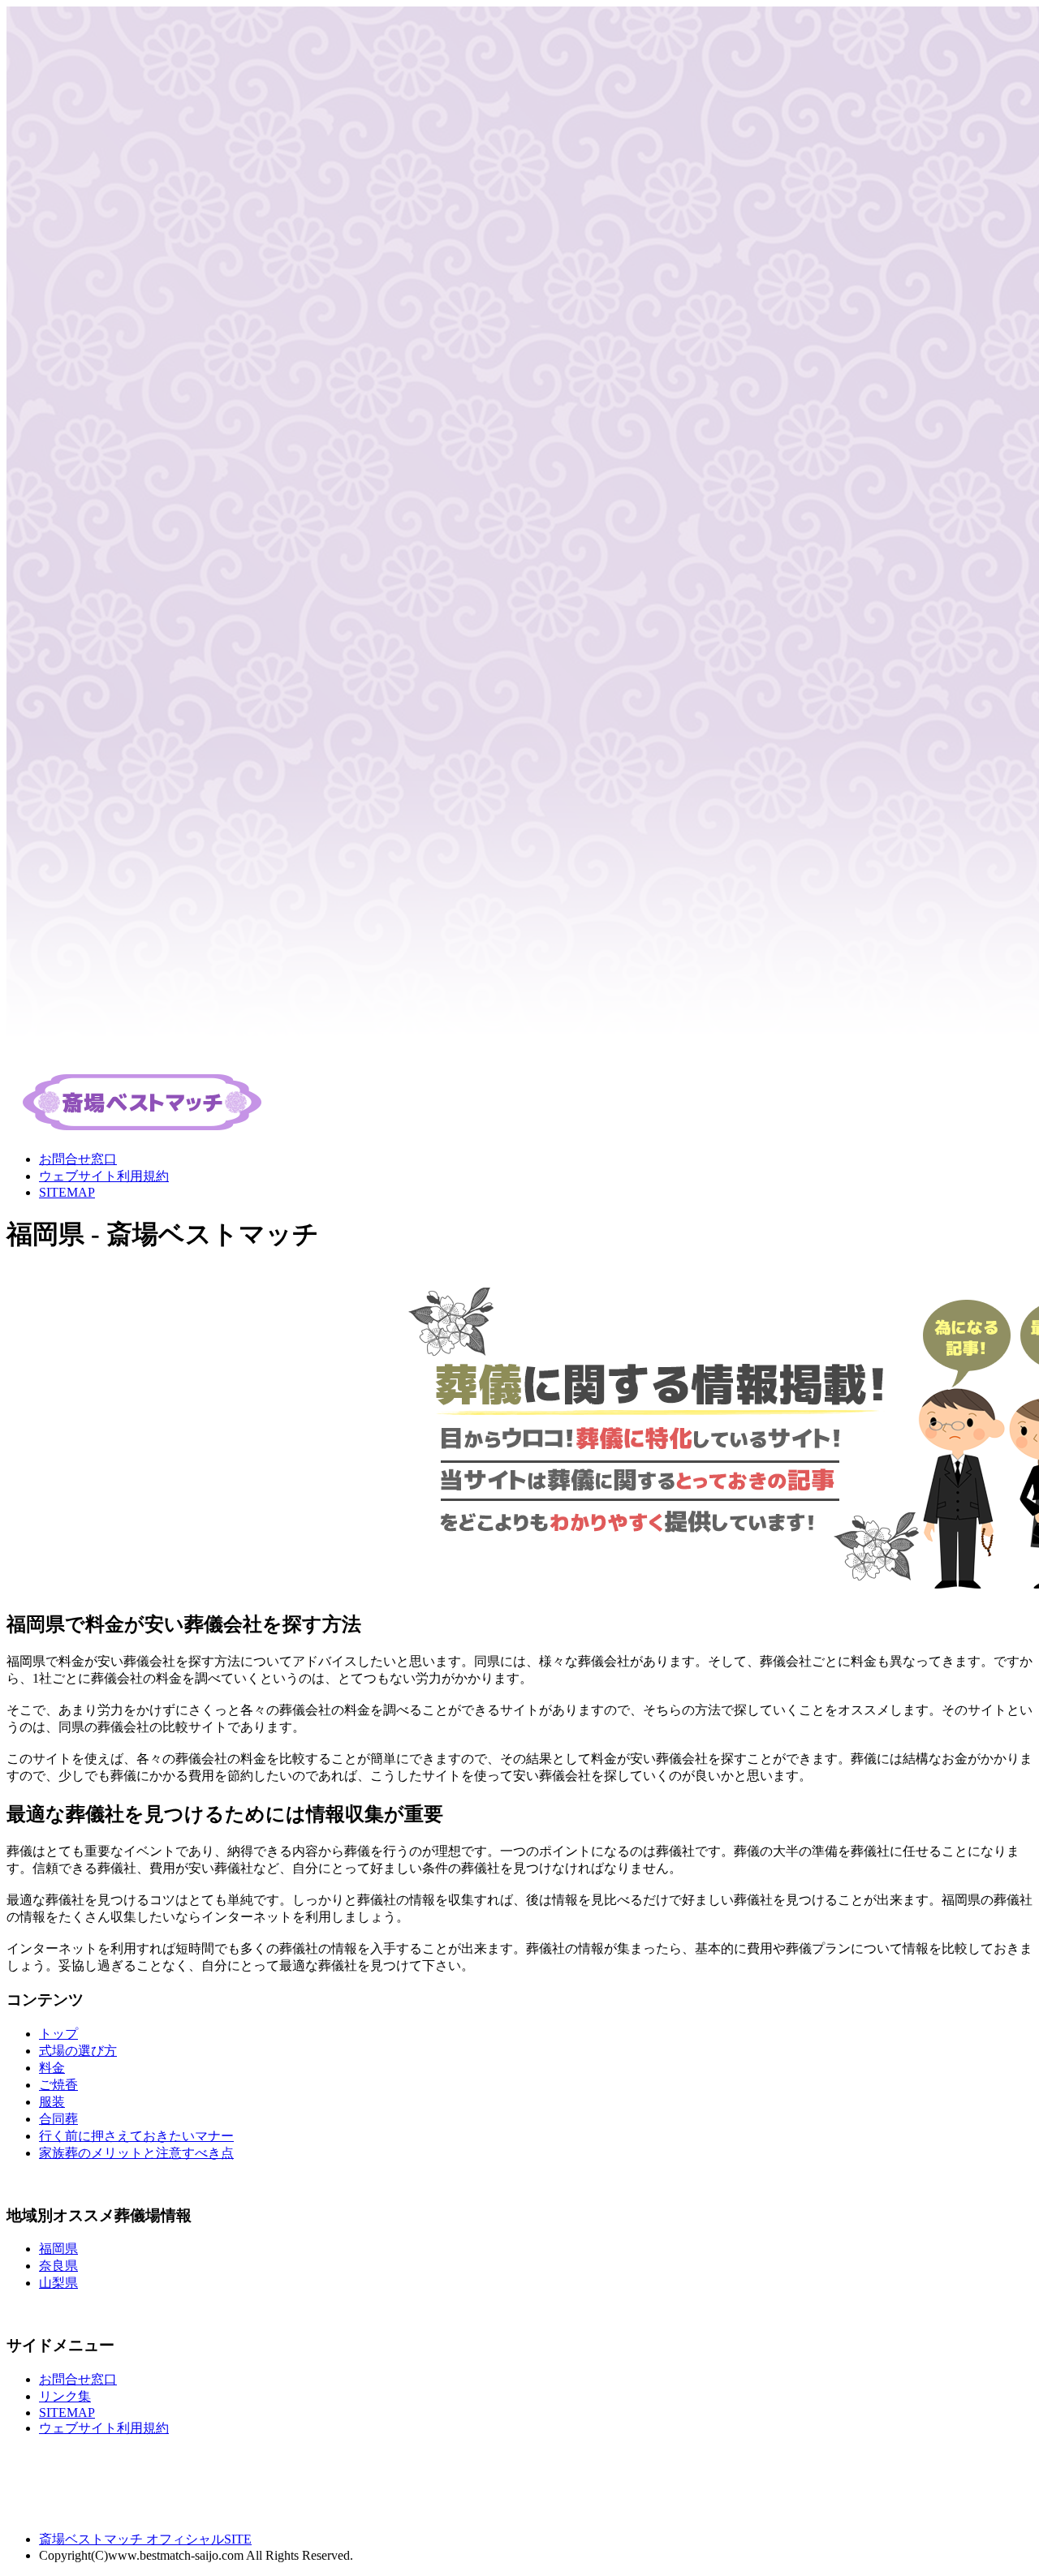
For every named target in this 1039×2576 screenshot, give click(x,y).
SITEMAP (67, 1192)
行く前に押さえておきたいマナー (136, 2136)
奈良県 (58, 2266)
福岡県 (58, 2249)
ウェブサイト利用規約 (104, 1176)
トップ (58, 2034)
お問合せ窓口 (78, 1159)
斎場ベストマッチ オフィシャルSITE (145, 2539)
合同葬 (58, 2119)
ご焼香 (58, 2085)
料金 (52, 2068)
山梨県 (58, 2283)
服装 (52, 2102)
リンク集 (65, 2396)
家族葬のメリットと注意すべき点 (136, 2153)
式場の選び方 (78, 2051)
